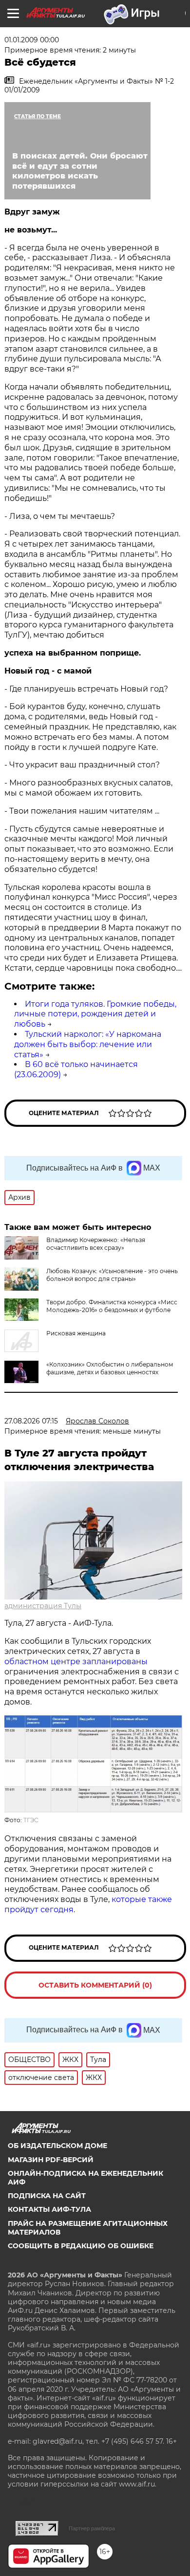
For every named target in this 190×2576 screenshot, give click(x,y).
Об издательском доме (57, 2146)
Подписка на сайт (47, 2196)
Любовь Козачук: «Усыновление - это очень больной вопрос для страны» (112, 1275)
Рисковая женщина (76, 1333)
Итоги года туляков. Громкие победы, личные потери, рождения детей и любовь (95, 1014)
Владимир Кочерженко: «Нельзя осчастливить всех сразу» (96, 1244)
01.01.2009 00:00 (32, 40)
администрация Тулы (43, 1606)
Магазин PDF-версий (51, 2160)
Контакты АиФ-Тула (49, 2209)
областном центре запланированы (76, 1661)
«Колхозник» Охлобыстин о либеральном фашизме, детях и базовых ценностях (110, 1368)
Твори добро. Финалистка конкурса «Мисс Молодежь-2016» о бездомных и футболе (112, 1306)
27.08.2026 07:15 (31, 1421)
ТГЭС (31, 1820)
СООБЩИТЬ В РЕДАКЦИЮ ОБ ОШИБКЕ (81, 2246)
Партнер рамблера (92, 2528)
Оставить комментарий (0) (95, 1985)
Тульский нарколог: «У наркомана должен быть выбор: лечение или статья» (88, 1044)
